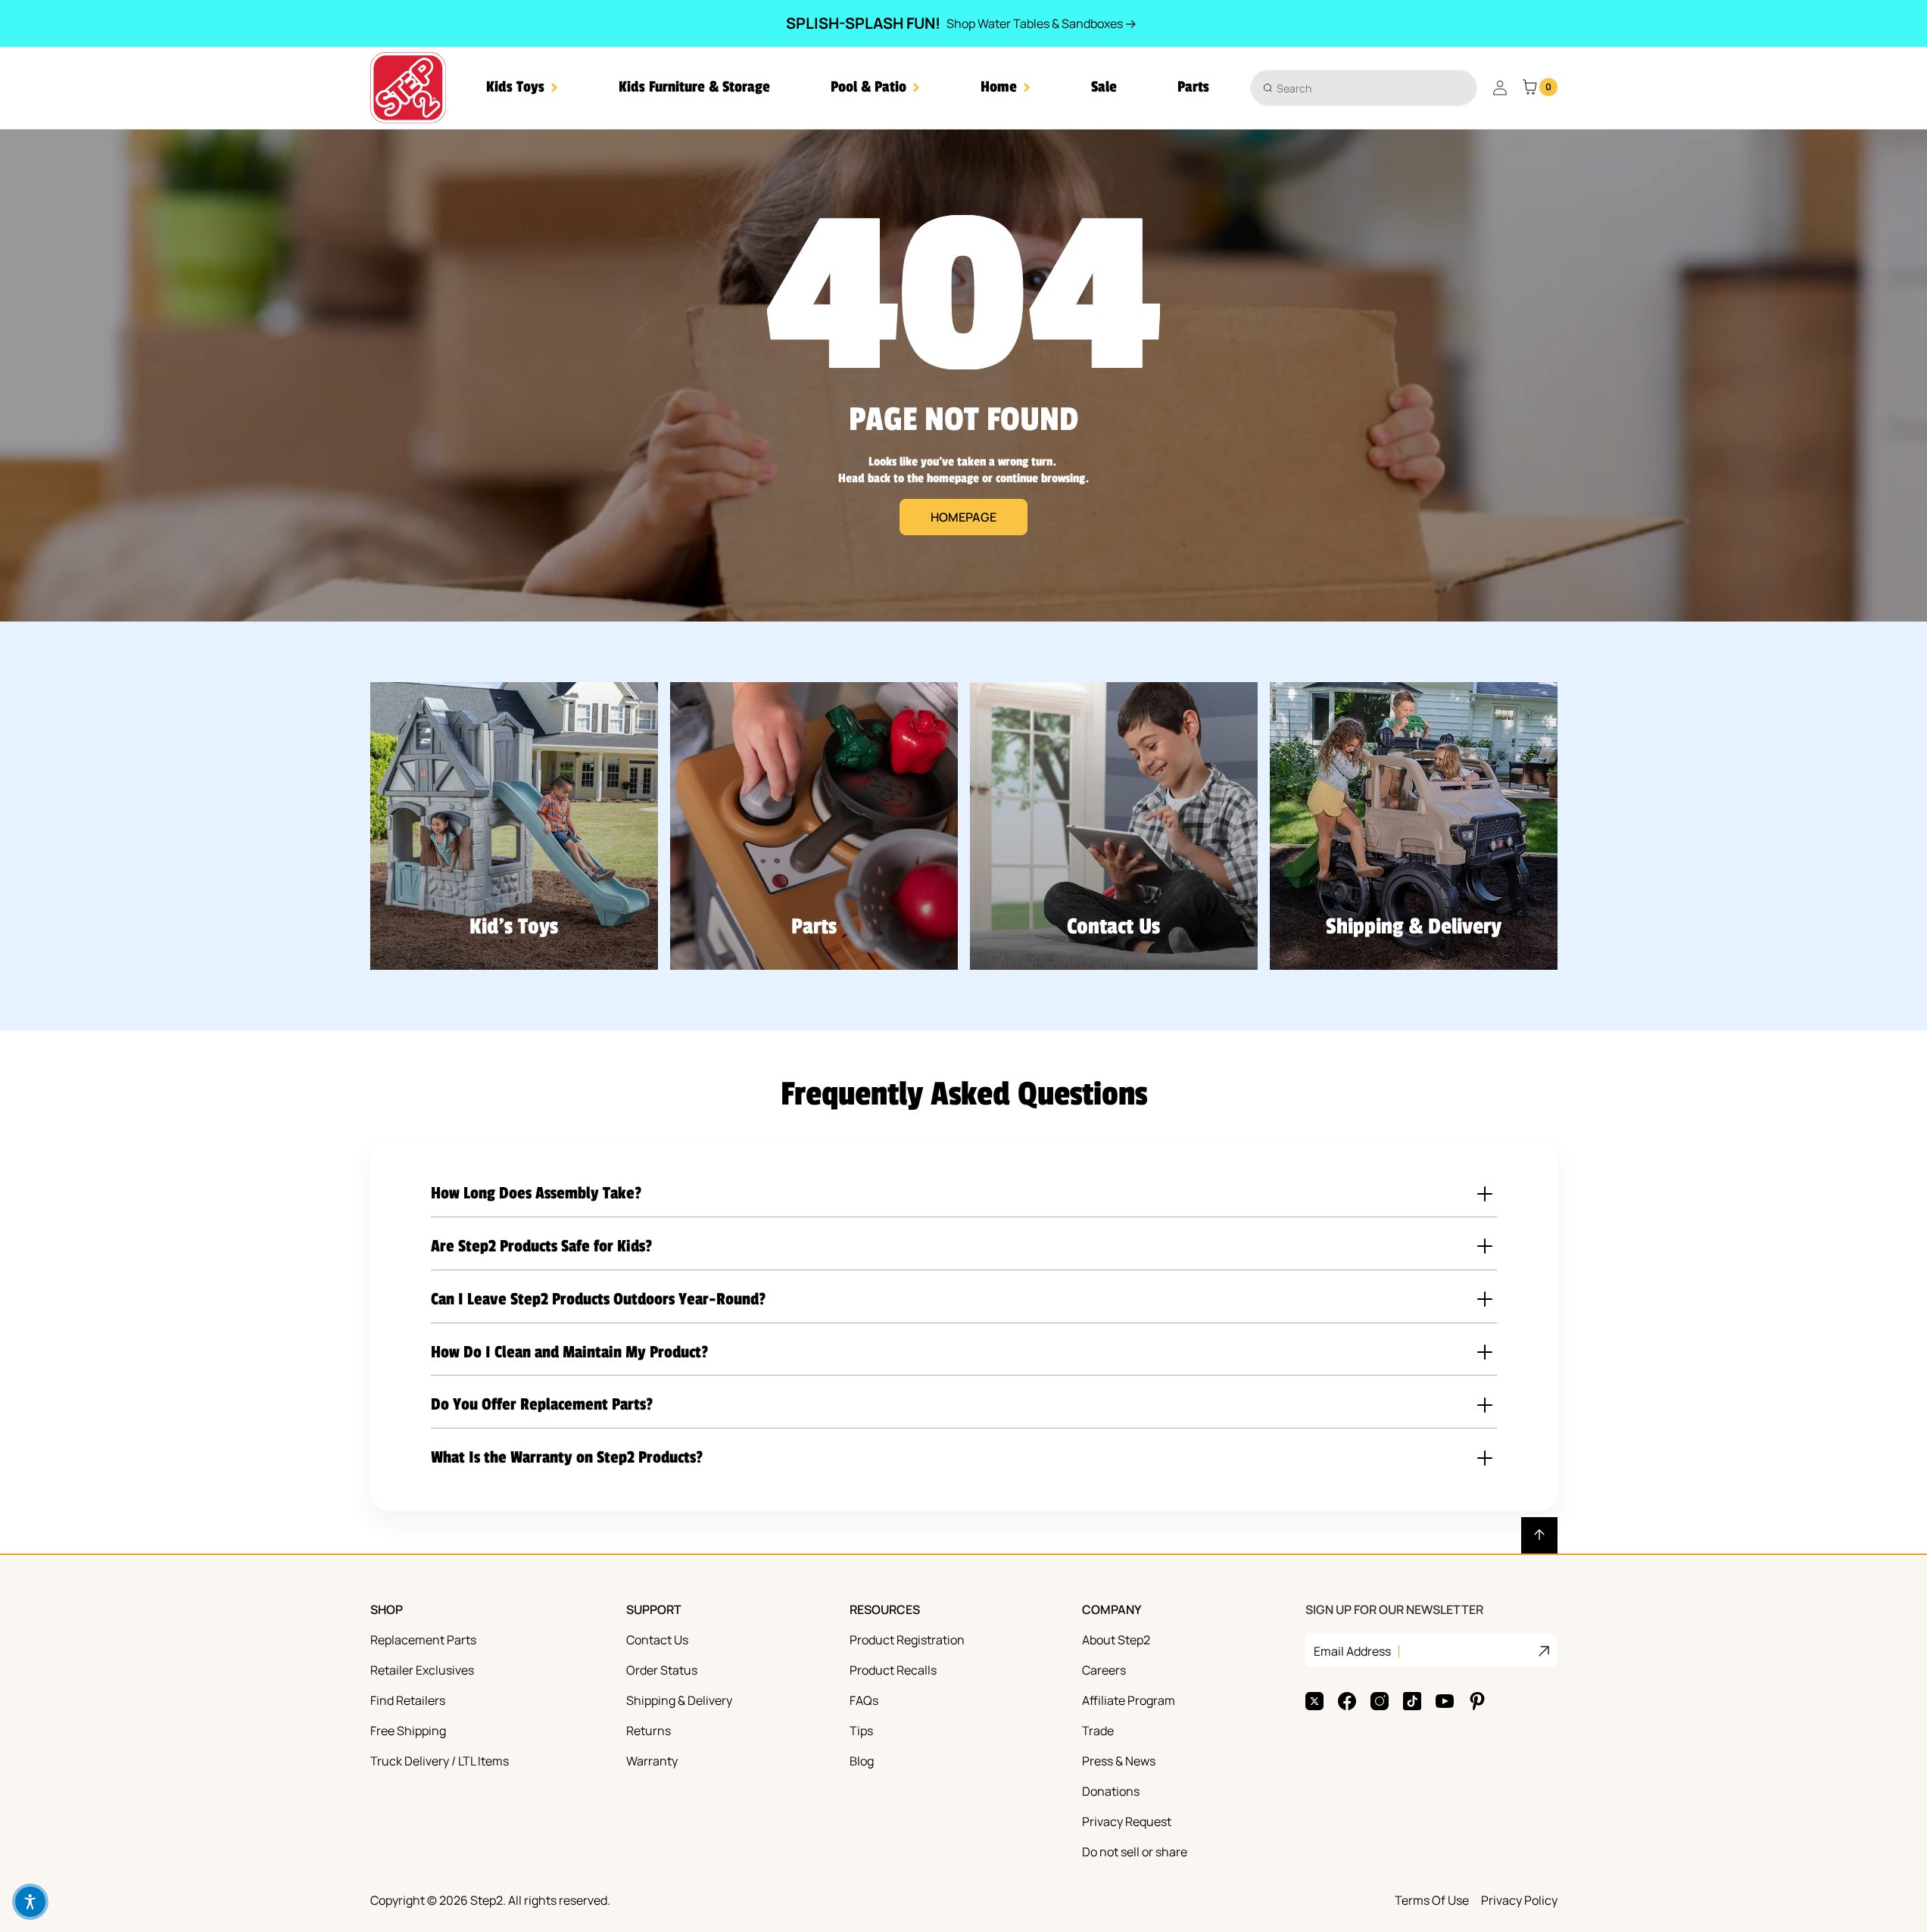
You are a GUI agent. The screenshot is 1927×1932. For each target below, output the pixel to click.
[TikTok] (1412, 1701)
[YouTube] (1445, 1701)
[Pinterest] (1477, 1701)
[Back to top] (1539, 1535)
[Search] (1268, 87)
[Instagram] (1380, 1701)
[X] (1314, 1701)
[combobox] (1364, 88)
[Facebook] (1347, 1701)
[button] (522, 87)
